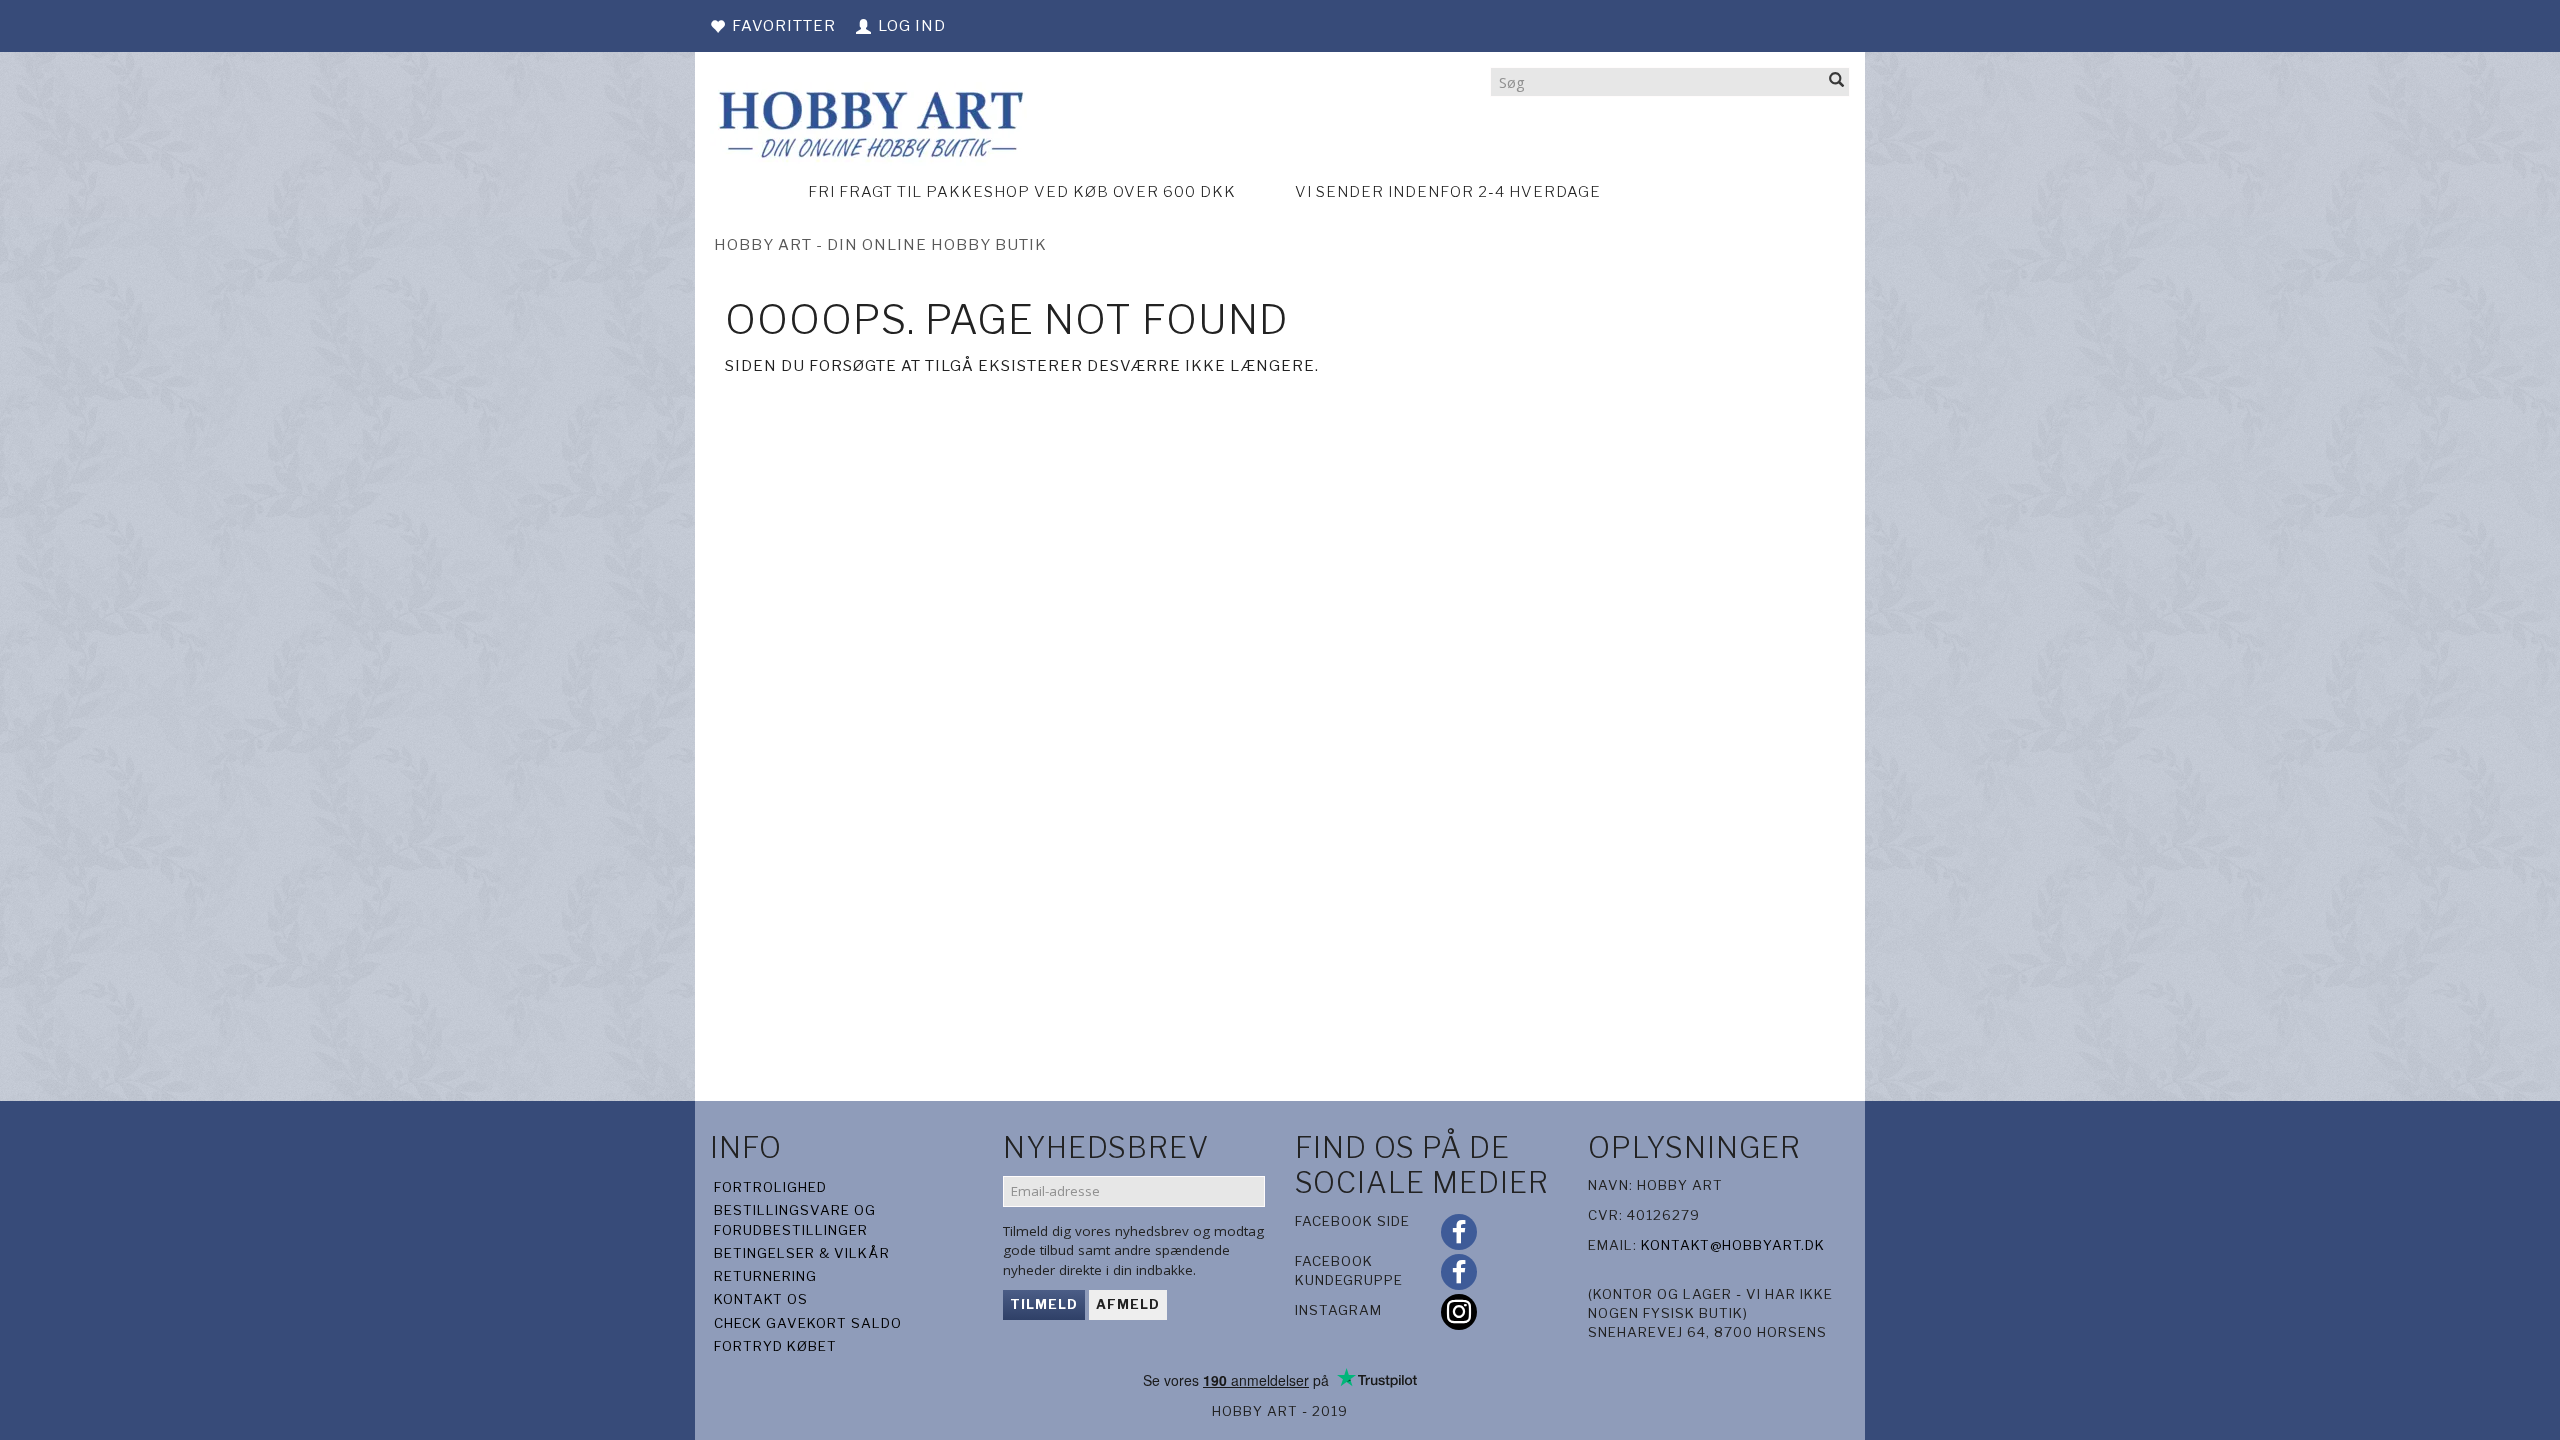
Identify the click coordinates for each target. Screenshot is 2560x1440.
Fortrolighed (770, 1187)
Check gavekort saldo (808, 1323)
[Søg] (1837, 81)
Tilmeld (1044, 1304)
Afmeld (1128, 1304)
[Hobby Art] (868, 121)
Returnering (765, 1276)
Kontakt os (761, 1299)
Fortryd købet (775, 1346)
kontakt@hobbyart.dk (1733, 1245)
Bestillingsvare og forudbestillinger (795, 1219)
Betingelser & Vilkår (802, 1253)
